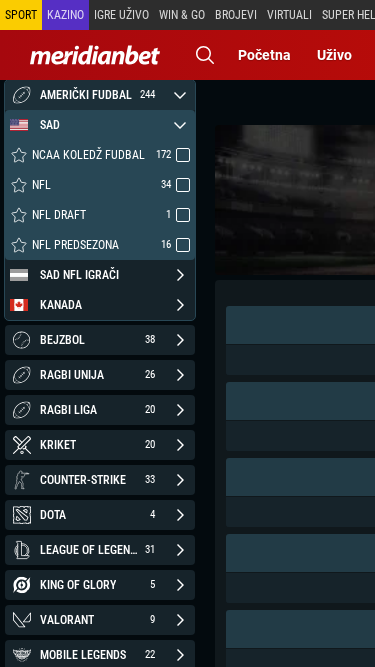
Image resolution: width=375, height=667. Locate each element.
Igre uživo (121, 15)
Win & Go (182, 15)
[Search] (205, 55)
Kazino (65, 15)
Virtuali (289, 15)
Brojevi (236, 15)
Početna (264, 55)
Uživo (334, 55)
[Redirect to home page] (95, 55)
